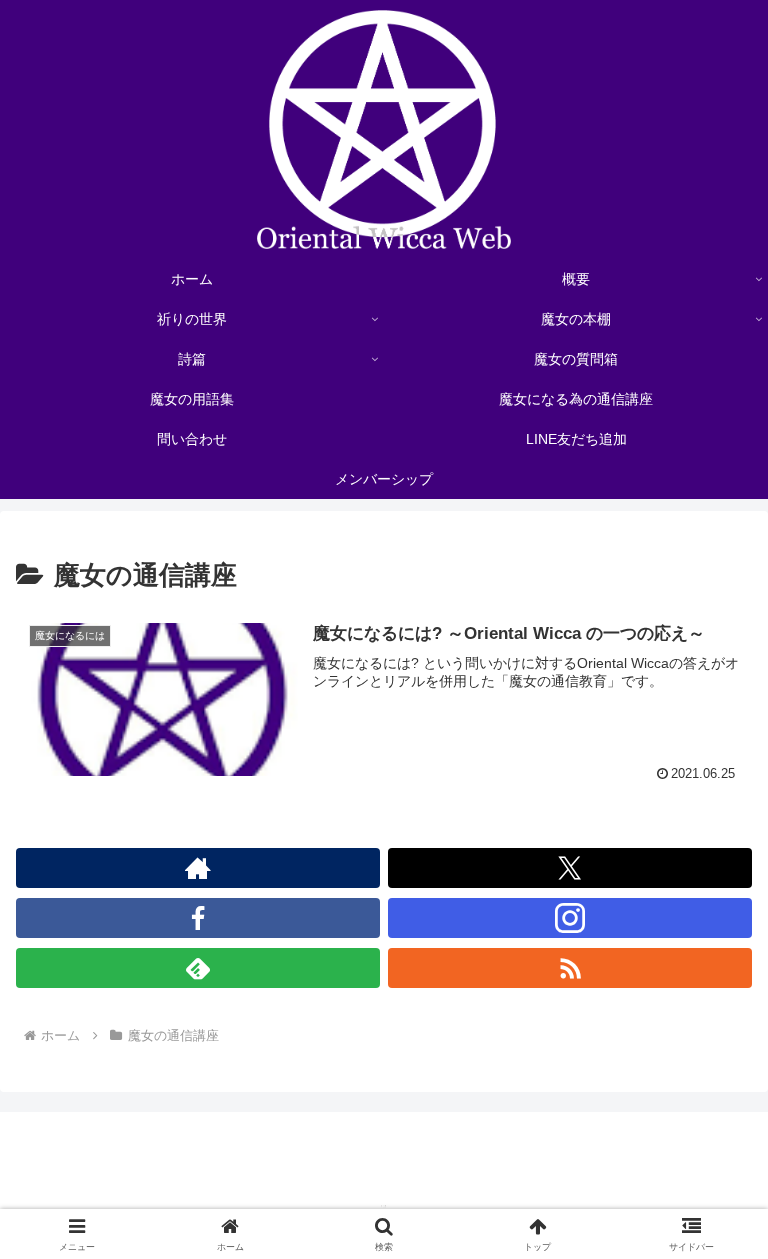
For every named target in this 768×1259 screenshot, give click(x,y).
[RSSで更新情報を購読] (570, 968)
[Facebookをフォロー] (198, 918)
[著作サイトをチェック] (198, 868)
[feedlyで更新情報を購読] (198, 968)
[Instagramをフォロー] (570, 918)
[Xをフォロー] (570, 868)
